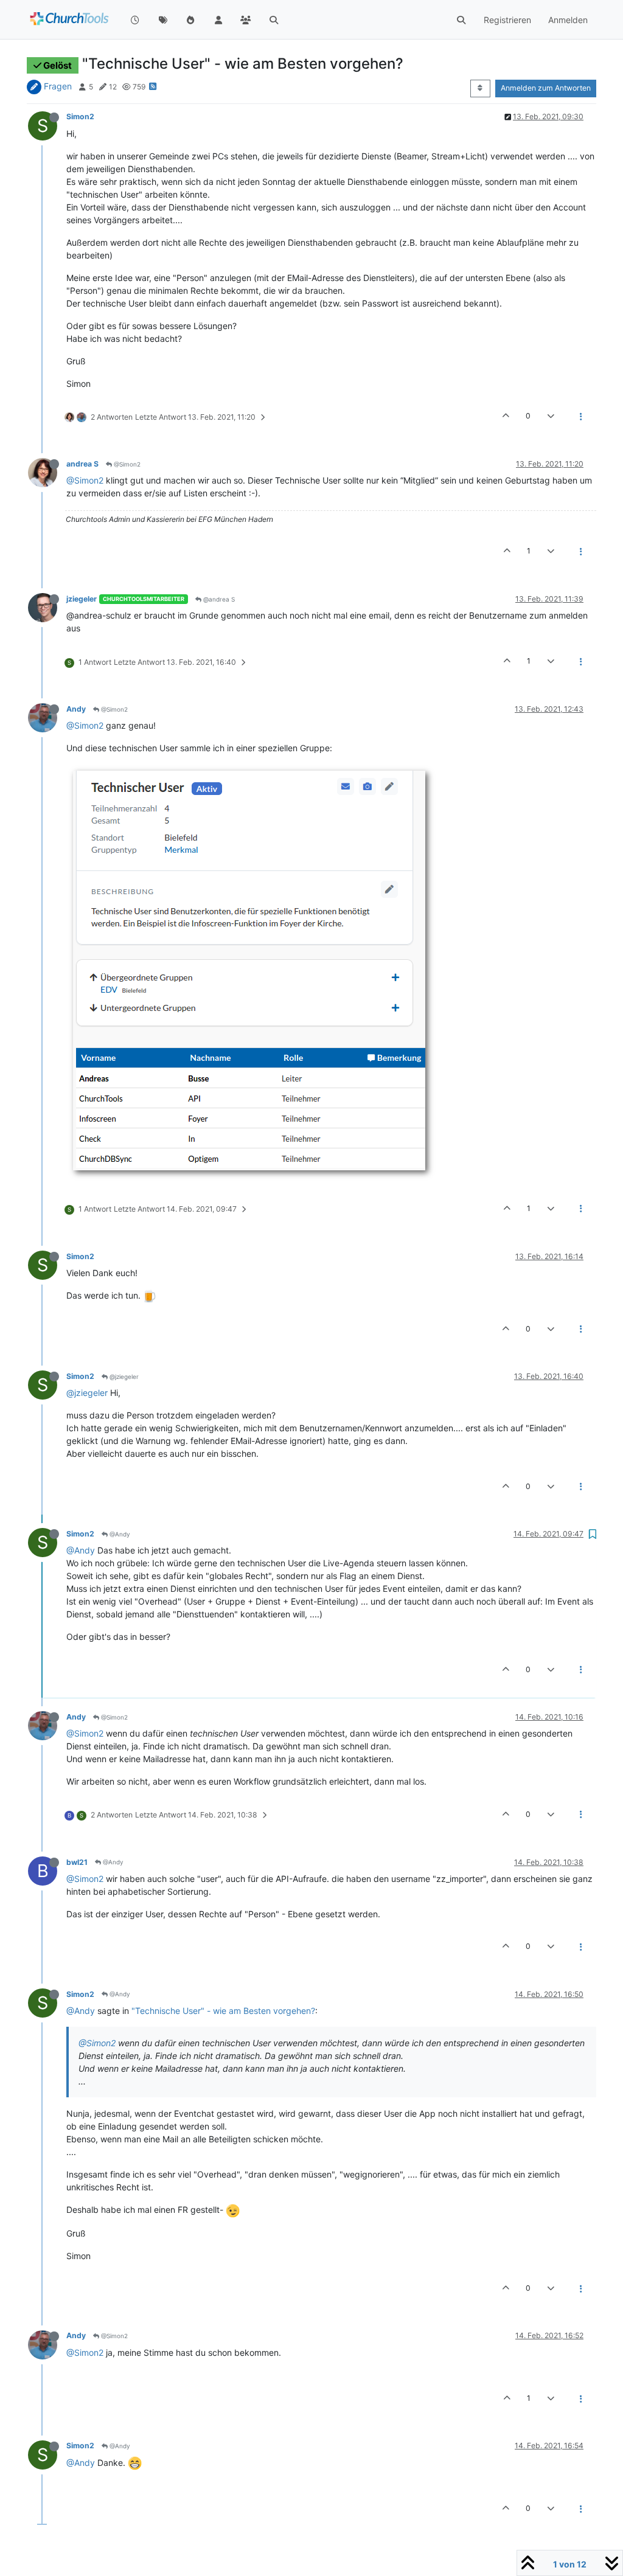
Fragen (58, 86)
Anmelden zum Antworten (546, 88)
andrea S (82, 464)
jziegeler (82, 599)
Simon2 (80, 116)
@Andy (119, 1534)
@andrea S (218, 599)
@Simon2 (126, 464)
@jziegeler (123, 1377)
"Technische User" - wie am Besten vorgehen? (223, 2011)
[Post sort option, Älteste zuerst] (480, 88)
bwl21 (77, 1862)
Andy (76, 709)
